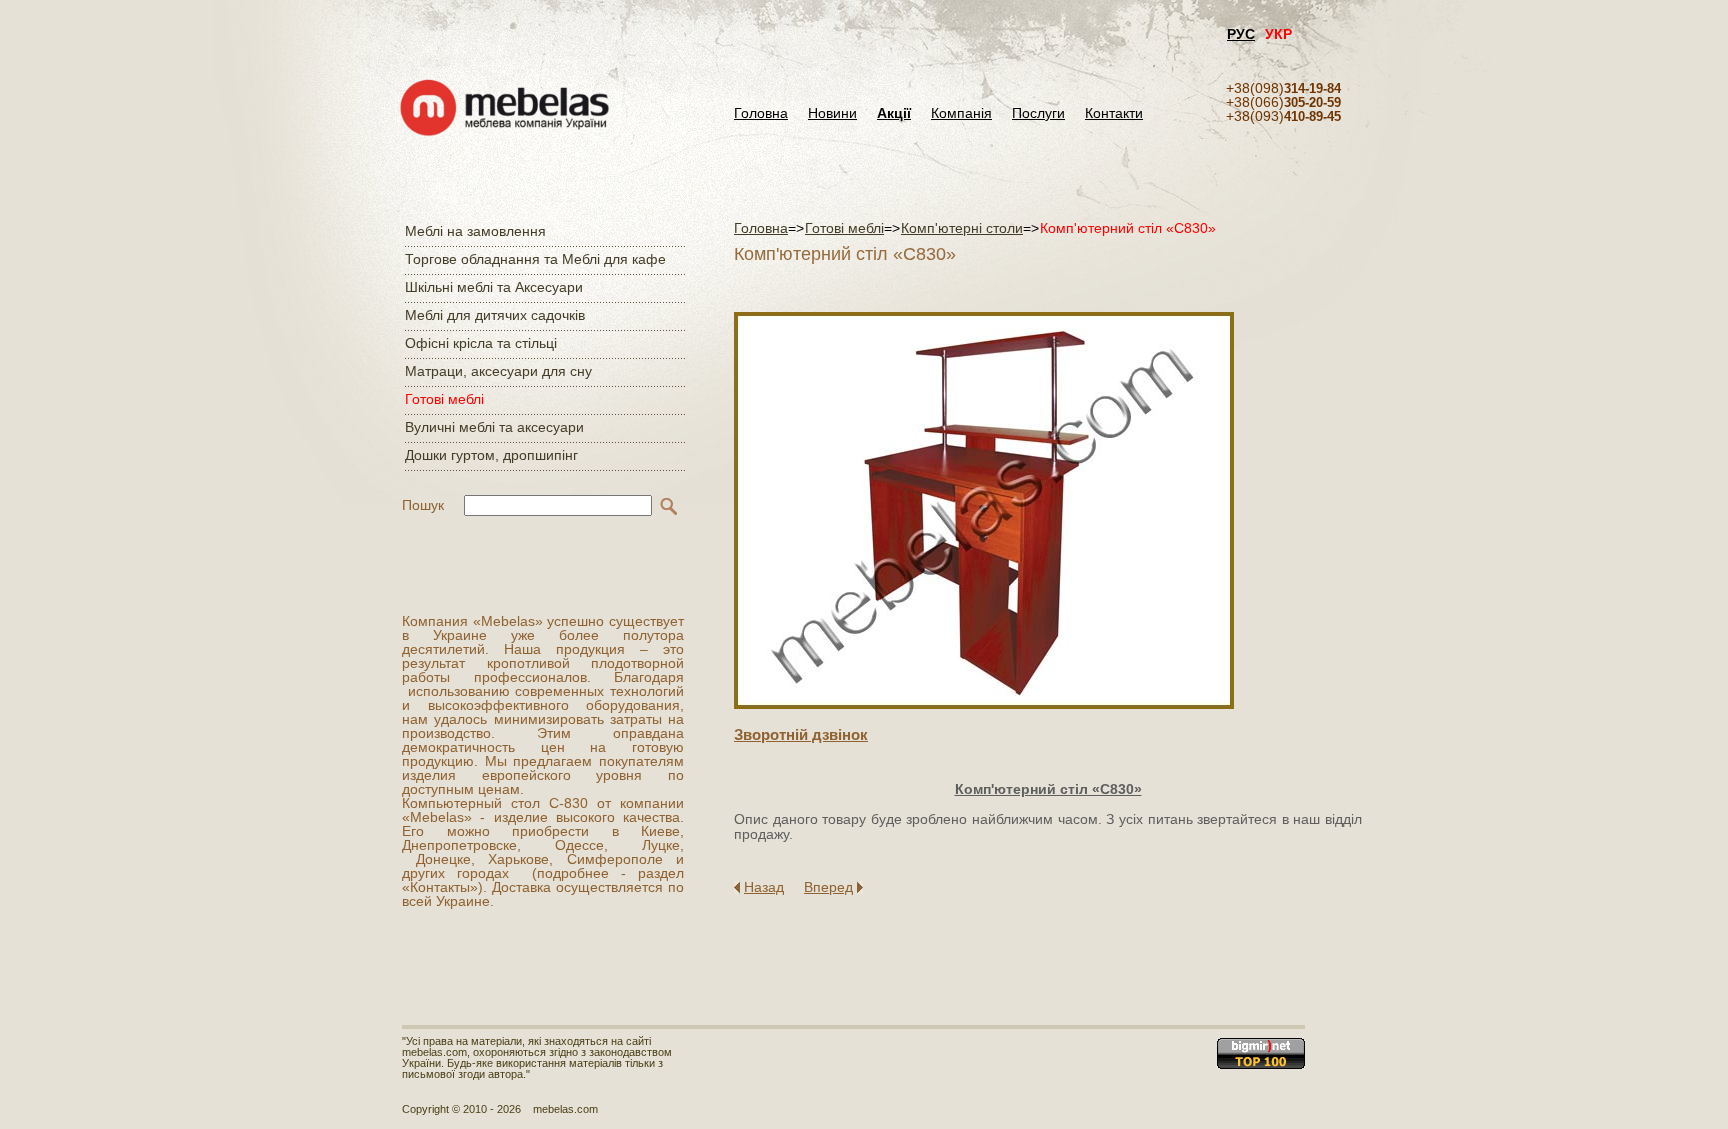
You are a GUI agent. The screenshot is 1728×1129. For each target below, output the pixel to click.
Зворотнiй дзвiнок (801, 734)
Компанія (961, 113)
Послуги (1038, 113)
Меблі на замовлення (475, 231)
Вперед (828, 887)
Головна (761, 113)
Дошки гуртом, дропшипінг (491, 455)
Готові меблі (444, 399)
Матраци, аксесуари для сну (498, 371)
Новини (832, 113)
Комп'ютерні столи (962, 228)
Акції (894, 113)
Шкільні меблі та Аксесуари (494, 287)
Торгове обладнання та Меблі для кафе (535, 259)
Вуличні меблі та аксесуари (494, 427)
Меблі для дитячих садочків (495, 315)
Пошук (423, 505)
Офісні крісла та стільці (481, 343)
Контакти (1114, 113)
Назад (764, 887)
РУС (1241, 34)
